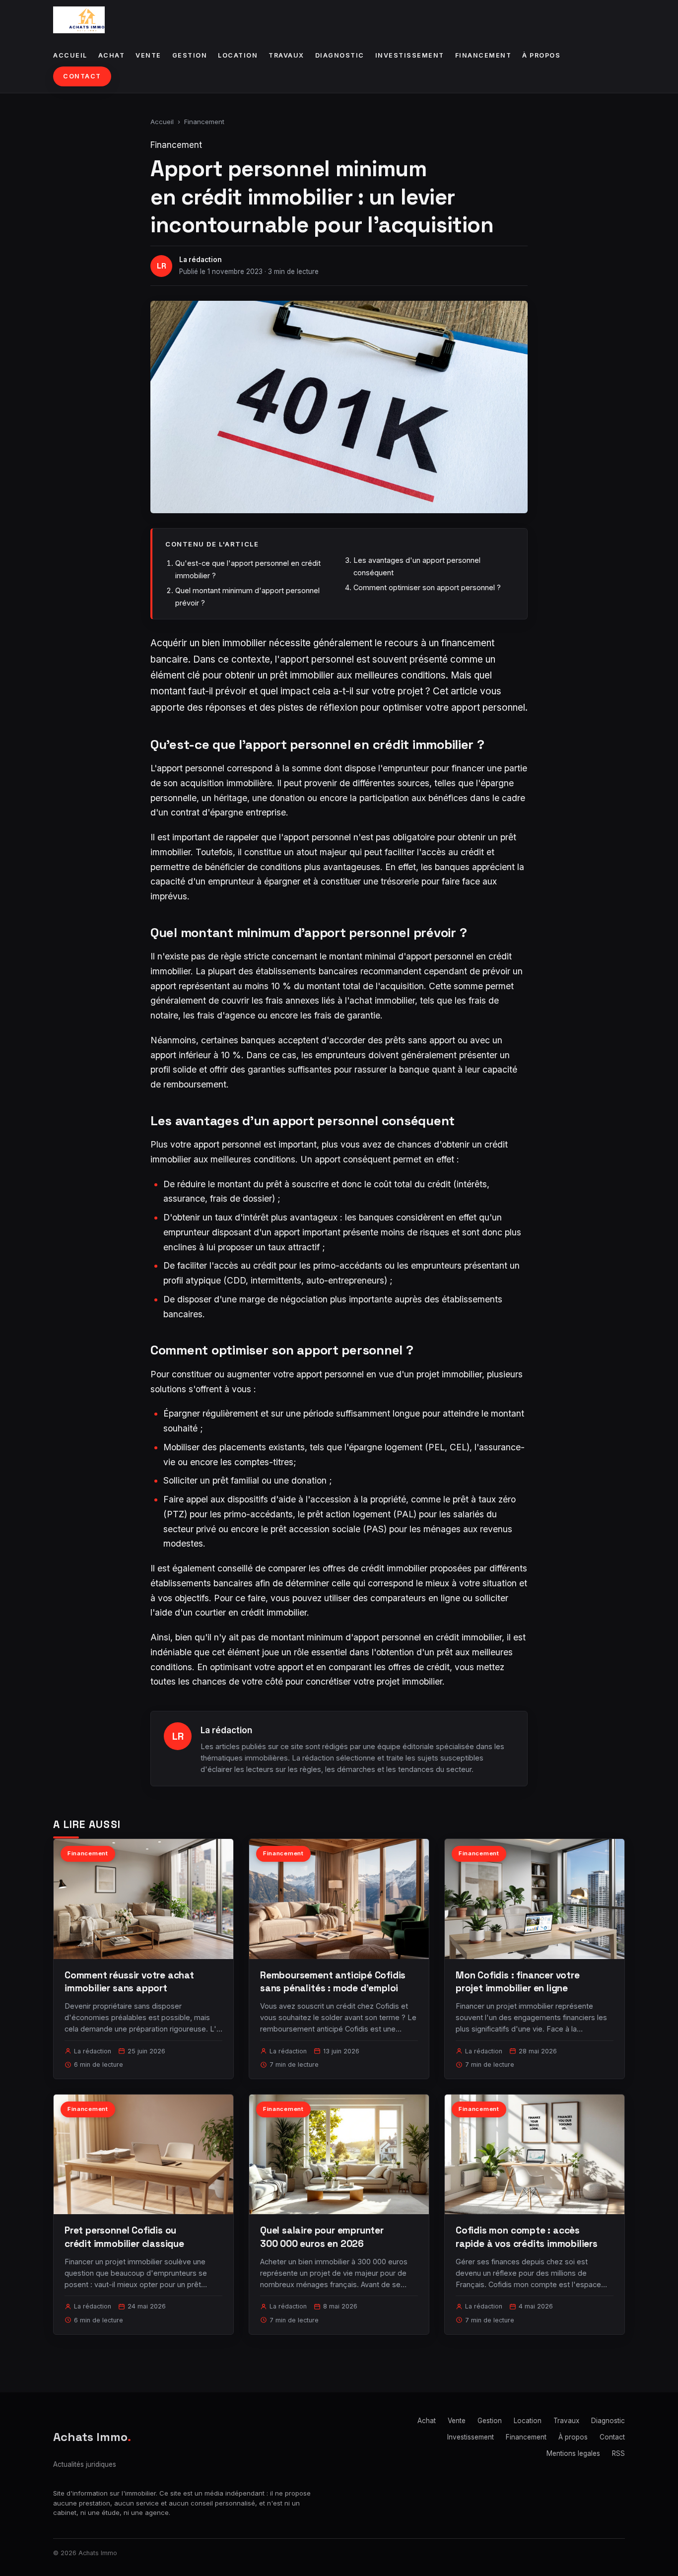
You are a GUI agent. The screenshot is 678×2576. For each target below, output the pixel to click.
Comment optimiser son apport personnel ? (427, 587)
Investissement (410, 55)
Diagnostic (340, 55)
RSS (618, 2453)
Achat (112, 55)
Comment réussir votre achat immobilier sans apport (129, 1982)
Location (238, 55)
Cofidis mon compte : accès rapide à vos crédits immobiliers (527, 2237)
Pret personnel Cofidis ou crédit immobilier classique (124, 2237)
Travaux (286, 55)
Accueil (70, 55)
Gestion (190, 55)
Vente (148, 55)
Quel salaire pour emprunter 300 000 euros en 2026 (322, 2237)
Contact (82, 76)
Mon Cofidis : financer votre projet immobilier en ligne (518, 1982)
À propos (541, 55)
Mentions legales (573, 2453)
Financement (483, 55)
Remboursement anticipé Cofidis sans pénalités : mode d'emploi (333, 1982)
